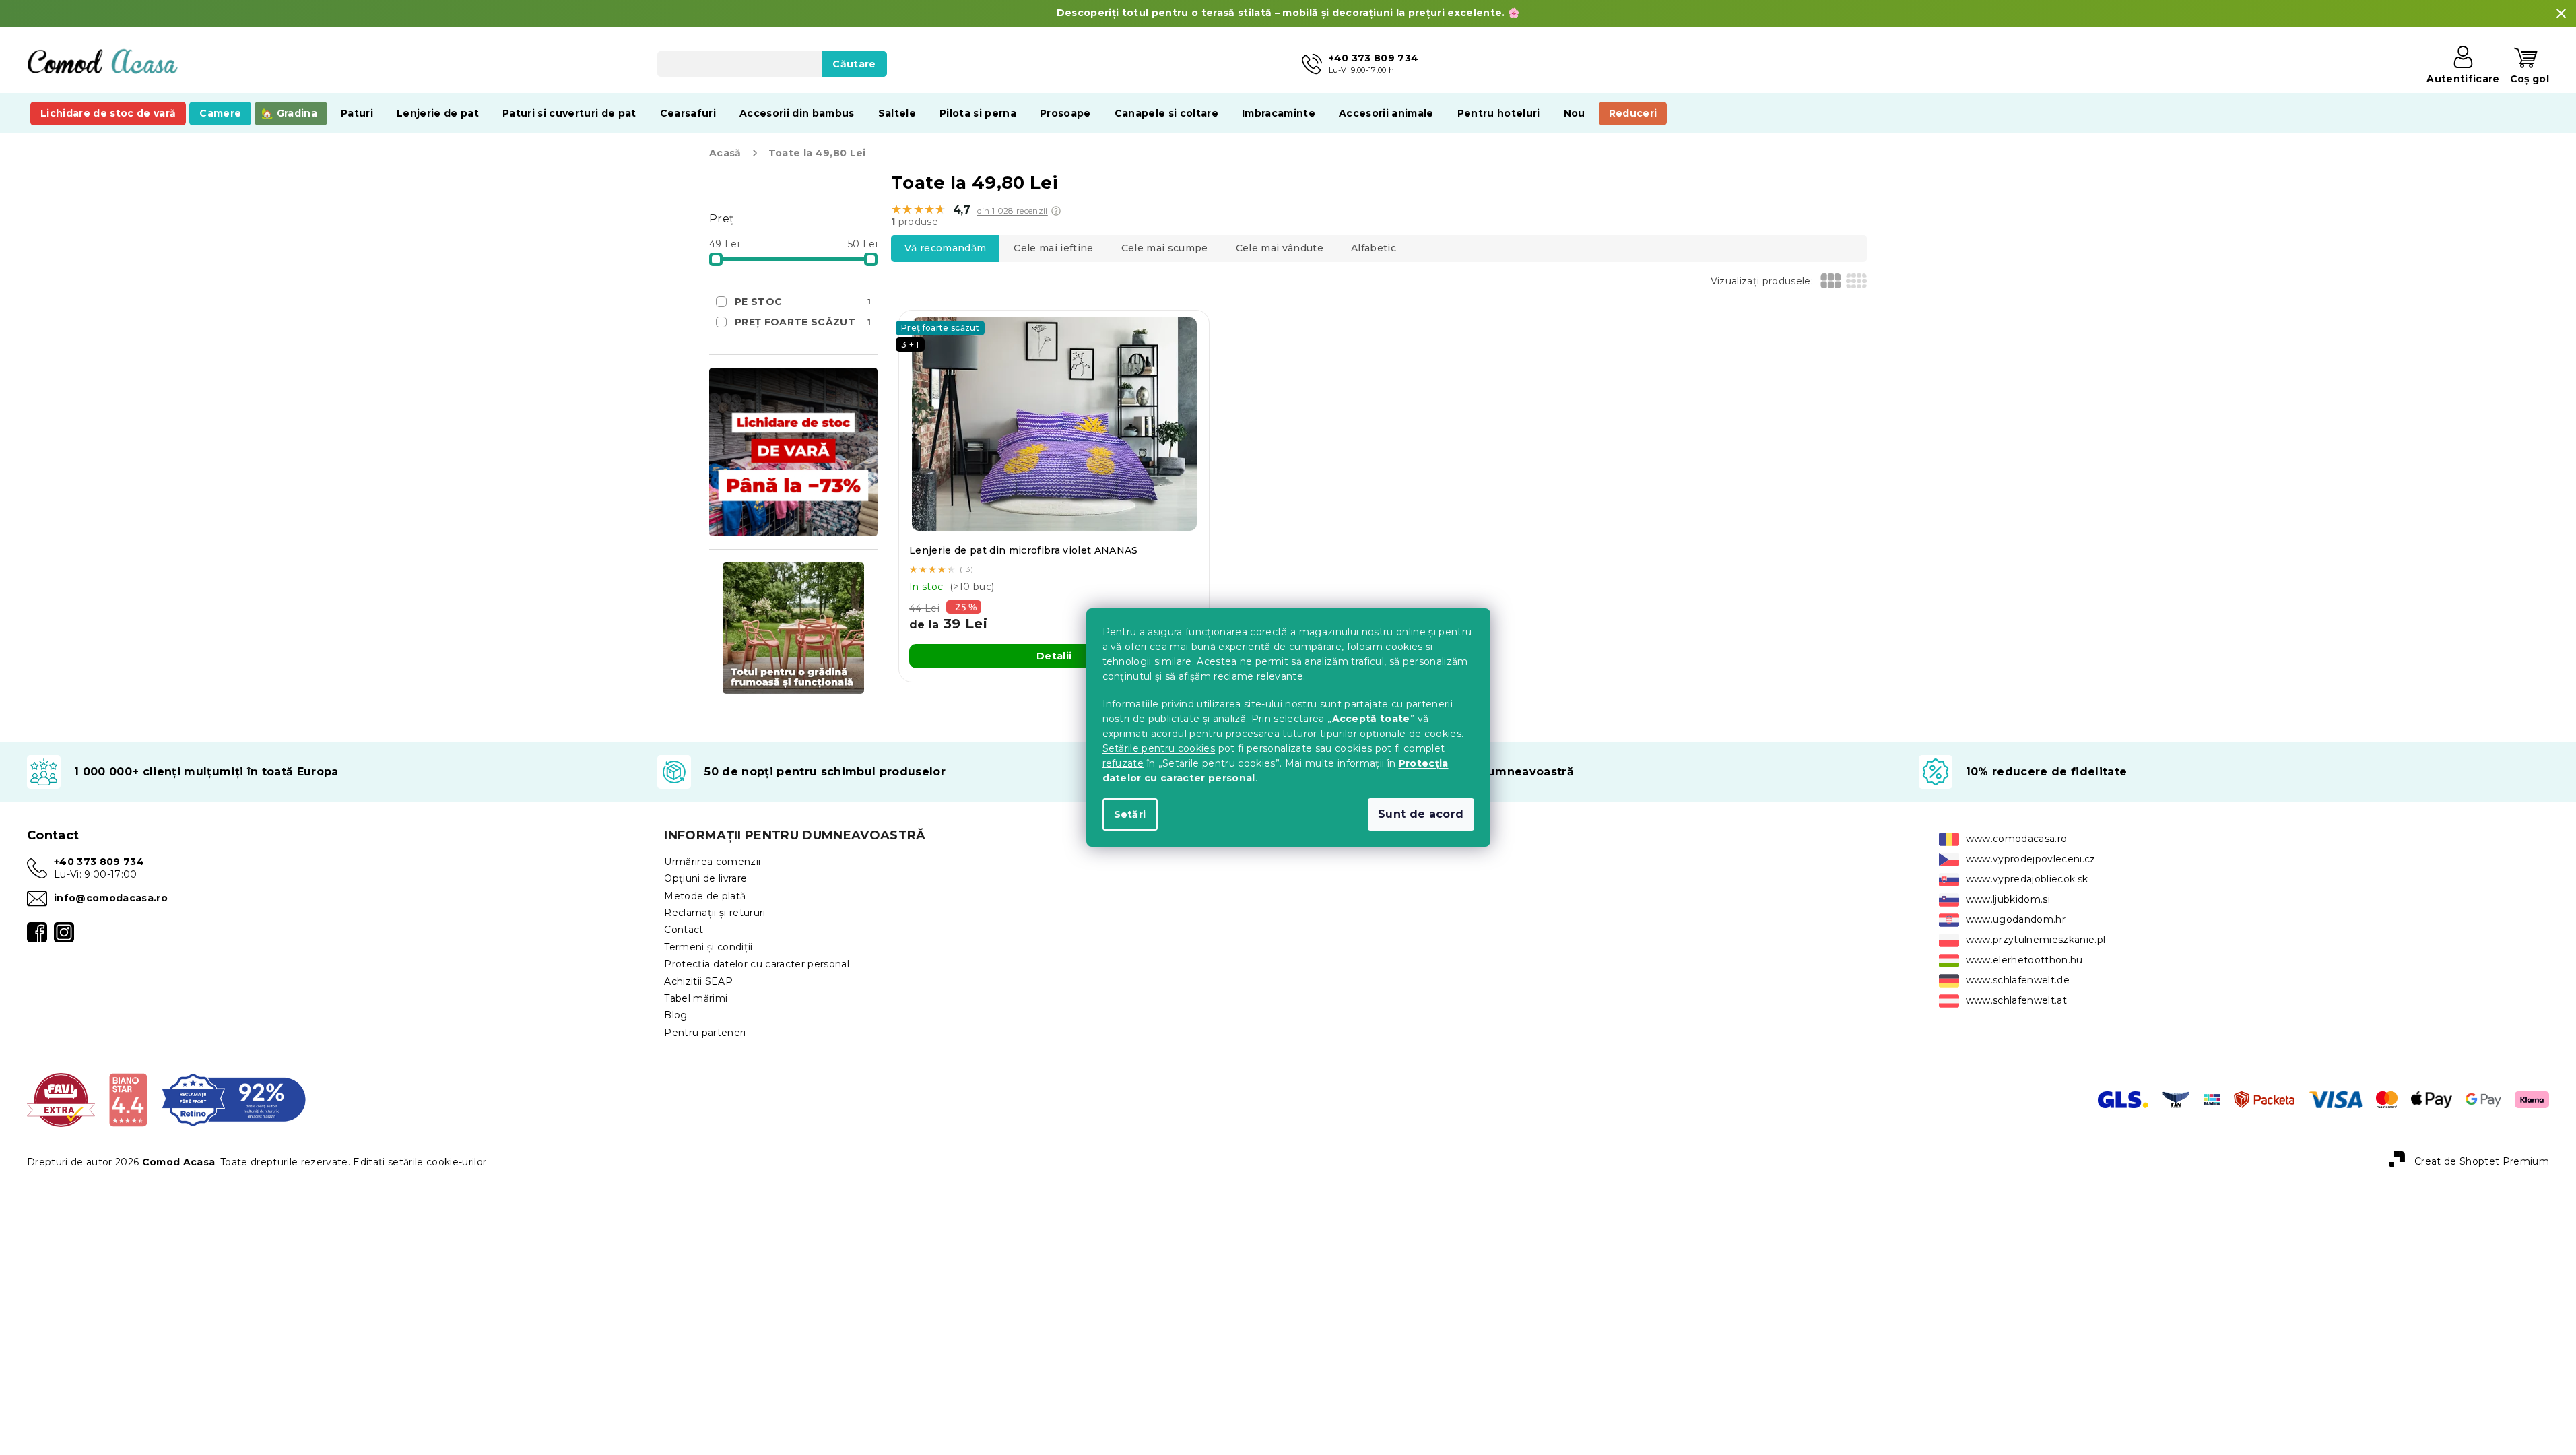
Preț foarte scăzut (803, 322)
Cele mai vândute (1280, 248)
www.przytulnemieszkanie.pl (2036, 940)
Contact (684, 930)
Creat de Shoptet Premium (2482, 1161)
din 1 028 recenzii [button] (1013, 211)
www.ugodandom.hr (2016, 919)
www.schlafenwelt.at (2016, 1000)
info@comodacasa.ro (111, 898)
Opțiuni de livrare (705, 878)
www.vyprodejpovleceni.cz (2031, 859)
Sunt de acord (1421, 814)
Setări (1130, 814)
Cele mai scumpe (1165, 248)
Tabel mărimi (696, 998)
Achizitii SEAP (698, 981)
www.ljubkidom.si (2008, 899)
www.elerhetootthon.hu (2024, 960)
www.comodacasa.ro (2017, 839)
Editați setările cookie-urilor (420, 1162)
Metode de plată (705, 896)
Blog (675, 1015)
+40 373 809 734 (99, 862)
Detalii (1054, 656)
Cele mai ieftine (1053, 248)
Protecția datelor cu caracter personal (757, 964)
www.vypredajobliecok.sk (2027, 879)
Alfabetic (1374, 248)
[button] (1056, 211)
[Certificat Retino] (234, 1099)
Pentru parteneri (705, 1033)
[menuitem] (108, 113)
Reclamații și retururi (715, 913)
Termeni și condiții (708, 947)
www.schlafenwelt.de (2018, 980)
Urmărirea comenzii (712, 862)
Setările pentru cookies (1159, 748)
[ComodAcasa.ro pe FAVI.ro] (61, 1099)
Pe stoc (803, 302)
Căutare (854, 64)
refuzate (1123, 763)
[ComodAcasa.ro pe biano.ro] (128, 1099)
